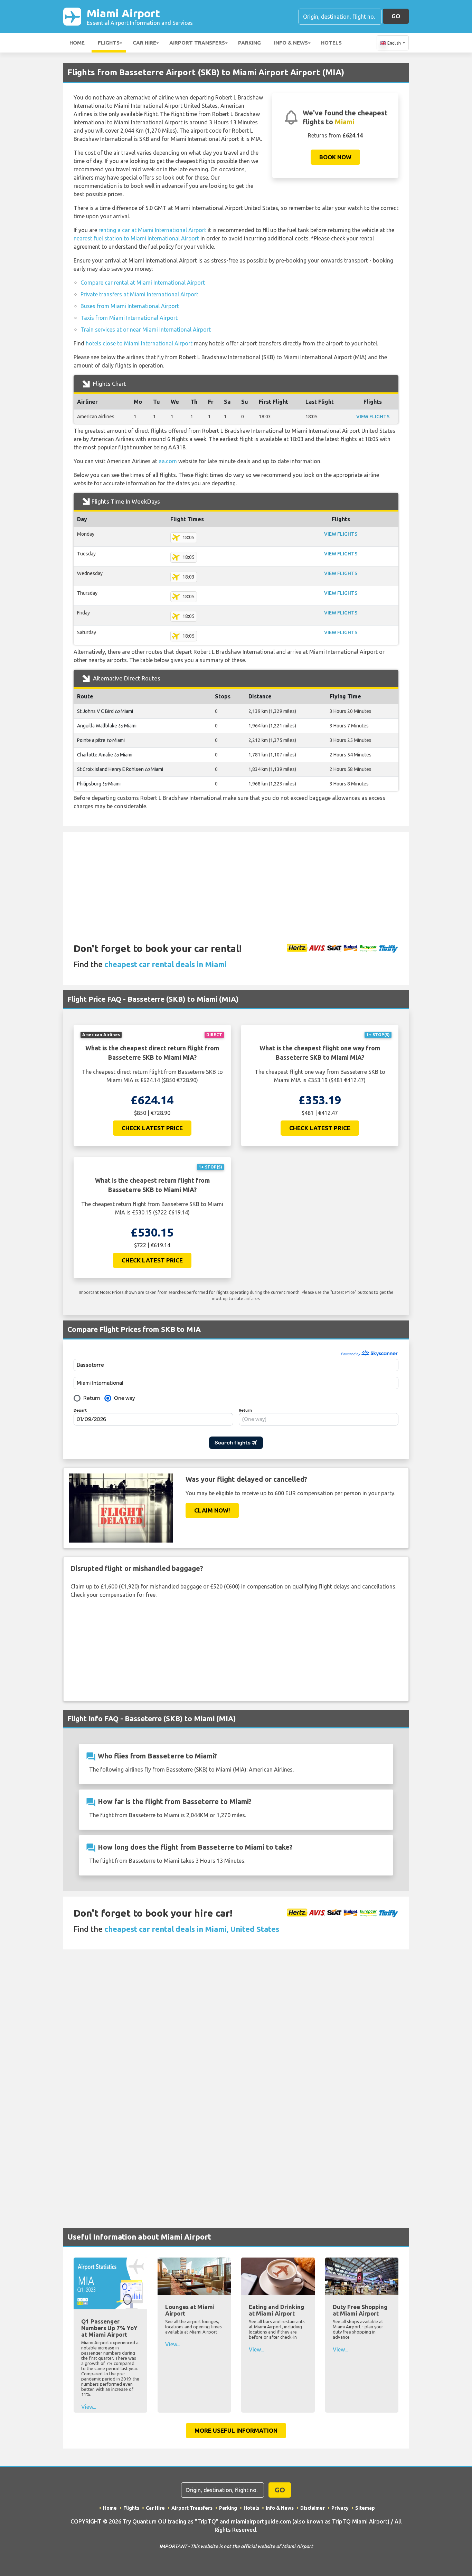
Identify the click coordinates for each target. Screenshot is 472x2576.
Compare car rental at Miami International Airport (143, 283)
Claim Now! (212, 1510)
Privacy (340, 2508)
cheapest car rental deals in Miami (166, 964)
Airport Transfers (197, 43)
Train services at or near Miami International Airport (146, 330)
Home (77, 43)
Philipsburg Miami (99, 784)
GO (396, 16)
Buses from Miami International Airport (130, 306)
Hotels (331, 43)
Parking (249, 43)
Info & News (291, 43)
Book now (335, 157)
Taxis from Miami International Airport (129, 318)
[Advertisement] (236, 880)
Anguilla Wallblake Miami (107, 726)
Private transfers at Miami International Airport (139, 294)
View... (89, 2407)
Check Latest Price (152, 1128)
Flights (109, 43)
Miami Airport (140, 16)
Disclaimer (313, 2508)
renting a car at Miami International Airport (152, 230)
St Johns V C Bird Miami (105, 711)
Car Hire (144, 43)
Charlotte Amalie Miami (105, 755)
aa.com (168, 461)
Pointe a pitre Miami (101, 740)
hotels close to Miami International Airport (139, 343)
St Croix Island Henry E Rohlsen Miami (120, 769)
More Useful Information (236, 2430)
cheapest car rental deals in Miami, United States (192, 1929)
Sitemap (365, 2508)
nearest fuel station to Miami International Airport (136, 238)
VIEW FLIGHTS (373, 417)
